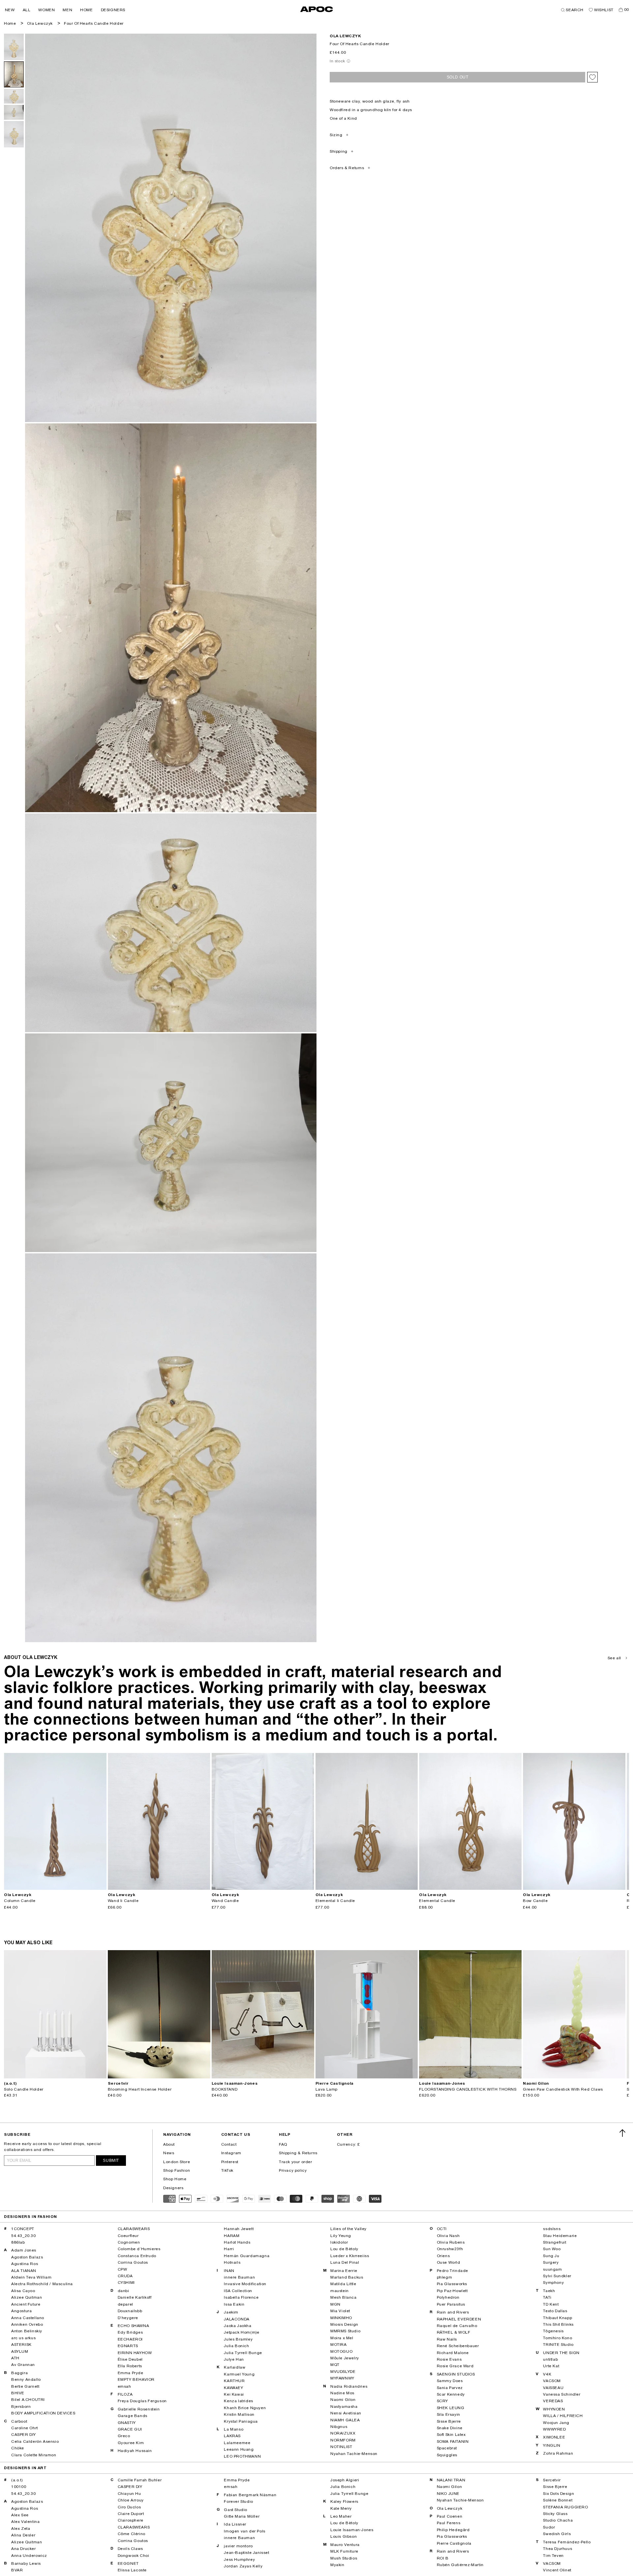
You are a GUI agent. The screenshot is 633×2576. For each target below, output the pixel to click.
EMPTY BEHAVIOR (136, 2379)
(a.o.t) (17, 2480)
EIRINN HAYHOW (135, 2353)
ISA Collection (238, 2291)
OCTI (442, 2229)
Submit (111, 2161)
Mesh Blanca (344, 2297)
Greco (124, 2436)
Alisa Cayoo (23, 2291)
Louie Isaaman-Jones (352, 2530)
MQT (335, 2365)
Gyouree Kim (131, 2443)
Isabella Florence (241, 2297)
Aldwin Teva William (31, 2277)
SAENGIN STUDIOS (456, 2374)
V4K (547, 2374)
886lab (18, 2242)
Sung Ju (551, 2256)
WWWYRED (554, 2429)
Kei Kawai (234, 2394)
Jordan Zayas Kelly (243, 2566)
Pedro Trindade (452, 2271)
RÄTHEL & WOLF (454, 2332)
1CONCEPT (23, 2229)
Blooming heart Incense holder (140, 2089)
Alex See (20, 2515)
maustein (340, 2291)
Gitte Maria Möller (242, 2516)
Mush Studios (344, 2558)
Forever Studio (238, 2501)
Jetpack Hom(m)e (241, 2332)
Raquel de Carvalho (457, 2326)
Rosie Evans (449, 2359)
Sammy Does (450, 2381)
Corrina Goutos (133, 2262)
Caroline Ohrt (25, 2428)
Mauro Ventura (345, 2545)
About (169, 2144)
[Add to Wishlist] (592, 77)
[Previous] (9, 1821)
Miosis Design (344, 2324)
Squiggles (447, 2455)
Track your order (296, 2162)
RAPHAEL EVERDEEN (459, 2319)
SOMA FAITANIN (453, 2441)
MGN (335, 2304)
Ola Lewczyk (40, 23)
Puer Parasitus (451, 2304)
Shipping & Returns (298, 2153)
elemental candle (437, 1901)
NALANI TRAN (451, 2480)
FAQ (283, 2144)
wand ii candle (123, 1901)
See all (614, 1658)
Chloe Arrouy (131, 2500)
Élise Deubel (130, 2359)
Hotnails (232, 2262)
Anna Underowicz (29, 2556)
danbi (123, 2291)
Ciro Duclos (129, 2507)
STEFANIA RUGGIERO (565, 2507)
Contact (229, 2144)
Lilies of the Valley (348, 2229)
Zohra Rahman (558, 2453)
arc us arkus (23, 2338)
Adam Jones (24, 2250)
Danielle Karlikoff (135, 2297)
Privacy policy (293, 2170)
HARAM (232, 2236)
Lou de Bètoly (344, 2249)
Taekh (549, 2291)
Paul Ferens (449, 2523)
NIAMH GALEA (345, 2420)
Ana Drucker (24, 2549)
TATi (547, 2297)
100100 (19, 2487)
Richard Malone (453, 2353)
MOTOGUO (341, 2351)
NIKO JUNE (448, 2494)
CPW (122, 2269)
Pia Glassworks (452, 2284)
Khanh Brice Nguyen (245, 2408)
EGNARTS (128, 2346)
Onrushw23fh (450, 2249)
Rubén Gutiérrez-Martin (460, 2565)
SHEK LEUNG (451, 2408)
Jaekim (231, 2312)
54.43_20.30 (24, 2236)
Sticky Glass (555, 2514)
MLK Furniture (344, 2551)
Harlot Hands (237, 2242)
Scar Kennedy (451, 2394)
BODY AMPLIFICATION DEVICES (43, 2413)
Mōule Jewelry (345, 2358)
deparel (125, 2304)
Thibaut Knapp (558, 2318)
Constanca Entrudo (137, 2256)
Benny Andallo (26, 2379)
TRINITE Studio (558, 2345)
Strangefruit (555, 2242)
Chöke (18, 2448)
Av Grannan (23, 2365)
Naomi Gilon (343, 2400)
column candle (20, 1901)
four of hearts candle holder (94, 23)
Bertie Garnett (25, 2386)
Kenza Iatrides (238, 2401)
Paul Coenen (450, 2516)
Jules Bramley (238, 2339)
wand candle (225, 1901)
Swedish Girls (557, 2534)
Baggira (19, 2373)
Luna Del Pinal (345, 2262)
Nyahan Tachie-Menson (354, 2454)
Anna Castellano (28, 2318)
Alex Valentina (25, 2522)
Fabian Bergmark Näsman (250, 2495)
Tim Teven (553, 2556)
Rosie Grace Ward (455, 2366)
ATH (15, 2358)
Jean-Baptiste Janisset (246, 2553)
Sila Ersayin (449, 2414)
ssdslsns (552, 2229)
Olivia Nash (448, 2236)
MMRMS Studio (345, 2331)
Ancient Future (26, 2304)
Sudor (549, 2527)
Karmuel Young (239, 2374)
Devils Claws (130, 2549)
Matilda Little (343, 2284)
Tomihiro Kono (558, 2338)
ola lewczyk (346, 36)
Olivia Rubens (451, 2242)
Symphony (553, 2283)
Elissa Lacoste (132, 2570)
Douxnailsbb (130, 2311)
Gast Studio (236, 2510)
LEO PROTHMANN (242, 2456)
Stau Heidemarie (560, 2236)
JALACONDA (237, 2319)
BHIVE (18, 2393)
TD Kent (551, 2304)
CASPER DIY (24, 2435)
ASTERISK (21, 2345)
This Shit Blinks (558, 2324)
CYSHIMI (126, 2283)
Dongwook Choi (134, 2556)
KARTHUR (234, 2381)
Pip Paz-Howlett (452, 2291)
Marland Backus (347, 2277)
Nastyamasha (344, 2407)
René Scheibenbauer (458, 2346)
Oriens (443, 2256)
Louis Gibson (344, 2536)
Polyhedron (448, 2297)
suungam (552, 2269)
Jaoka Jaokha (238, 2326)
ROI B (443, 2558)
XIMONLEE (554, 2437)
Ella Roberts (130, 2366)
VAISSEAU (553, 2388)
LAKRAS (232, 2436)
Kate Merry (341, 2508)
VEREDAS (553, 2401)
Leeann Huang (239, 2449)
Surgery (551, 2262)
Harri (229, 2249)
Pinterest (230, 2162)
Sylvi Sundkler (557, 2276)
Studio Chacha (558, 2520)
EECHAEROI (130, 2339)
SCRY (442, 2401)
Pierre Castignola (454, 2543)
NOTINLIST (341, 2447)
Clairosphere (131, 2520)
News (169, 2153)
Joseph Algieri (345, 2480)
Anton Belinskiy (27, 2331)
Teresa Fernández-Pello (567, 2542)
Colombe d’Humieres (139, 2249)
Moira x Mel (342, 2338)
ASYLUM (20, 2351)
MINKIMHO (341, 2318)
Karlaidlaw (235, 2367)
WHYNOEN (554, 2409)
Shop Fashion (177, 2170)
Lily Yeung (341, 2236)
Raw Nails (447, 2339)
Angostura (21, 2311)
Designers (173, 2188)
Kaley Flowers (344, 2501)
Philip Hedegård (453, 2530)
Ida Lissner (235, 2524)
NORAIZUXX (343, 2433)
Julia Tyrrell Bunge (243, 2353)
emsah (124, 2386)
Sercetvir (552, 2480)
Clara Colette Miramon (34, 2455)
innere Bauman (239, 2277)
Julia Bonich (236, 2346)
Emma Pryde (131, 2373)
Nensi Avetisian (346, 2413)
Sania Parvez (450, 2388)
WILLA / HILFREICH (563, 2416)
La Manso (234, 2429)
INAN (229, 2271)
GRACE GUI (130, 2429)
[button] (10, 10)
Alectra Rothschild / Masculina (42, 2284)
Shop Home (175, 2179)
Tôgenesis (553, 2331)
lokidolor (339, 2242)
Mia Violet (340, 2311)
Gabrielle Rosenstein (139, 2409)
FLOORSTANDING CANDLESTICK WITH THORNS (468, 2089)
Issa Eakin (234, 2304)
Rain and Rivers (453, 2312)
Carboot (19, 2421)
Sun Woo (552, 2249)
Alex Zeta (21, 2529)
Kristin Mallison (239, 2414)
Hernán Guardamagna (247, 2256)
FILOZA (125, 2394)
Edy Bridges (130, 2332)
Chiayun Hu (129, 2494)
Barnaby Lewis (26, 2563)
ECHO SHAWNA (134, 2326)
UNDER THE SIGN (561, 2353)
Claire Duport (131, 2514)
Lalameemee (237, 2443)
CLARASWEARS (134, 2229)
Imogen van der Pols (244, 2531)
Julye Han (234, 2359)
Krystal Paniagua (241, 2421)
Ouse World (449, 2262)
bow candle (535, 1901)
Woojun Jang (556, 2423)
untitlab (550, 2359)
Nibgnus (339, 2427)
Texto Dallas (555, 2311)
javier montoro (238, 2546)
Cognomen (129, 2242)
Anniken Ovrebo (27, 2324)
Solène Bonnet (558, 2500)
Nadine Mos (342, 2393)
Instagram (231, 2153)
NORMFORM (343, 2440)
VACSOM (552, 2381)
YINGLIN (552, 2445)
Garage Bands (133, 2416)
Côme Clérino (132, 2534)
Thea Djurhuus (558, 2549)
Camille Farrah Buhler (140, 2480)
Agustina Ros (25, 2264)
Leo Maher (341, 2516)
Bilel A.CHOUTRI (28, 2400)
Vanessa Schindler (562, 2394)
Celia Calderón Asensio (35, 2441)
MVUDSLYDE (343, 2372)
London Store (177, 2162)
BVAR (17, 2570)
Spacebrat (447, 2448)
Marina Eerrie (344, 2271)
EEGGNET (128, 2563)
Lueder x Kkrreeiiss (350, 2256)
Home (10, 23)
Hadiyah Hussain (135, 2451)
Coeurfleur (128, 2236)
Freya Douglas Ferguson (142, 2401)
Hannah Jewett (239, 2229)
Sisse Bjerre (449, 2421)
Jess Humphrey (239, 2560)
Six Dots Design (558, 2494)
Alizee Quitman (27, 2297)
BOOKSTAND (225, 2089)
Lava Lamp (327, 2089)
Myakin (337, 2565)
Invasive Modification (245, 2284)
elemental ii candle (335, 1901)
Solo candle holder (24, 2089)
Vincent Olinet (557, 2570)
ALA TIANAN (24, 2271)
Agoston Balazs (27, 2257)
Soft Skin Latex (451, 2435)
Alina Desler (23, 2535)
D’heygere (128, 2318)
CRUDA (125, 2276)
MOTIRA (339, 2345)
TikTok (227, 2170)
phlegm (445, 2277)
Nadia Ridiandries (349, 2386)
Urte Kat (551, 2366)
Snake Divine (450, 2428)
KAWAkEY (233, 2388)
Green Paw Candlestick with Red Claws (563, 2089)
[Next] (101, 1821)
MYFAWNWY (342, 2378)
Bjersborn (21, 2407)
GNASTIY (127, 2423)
